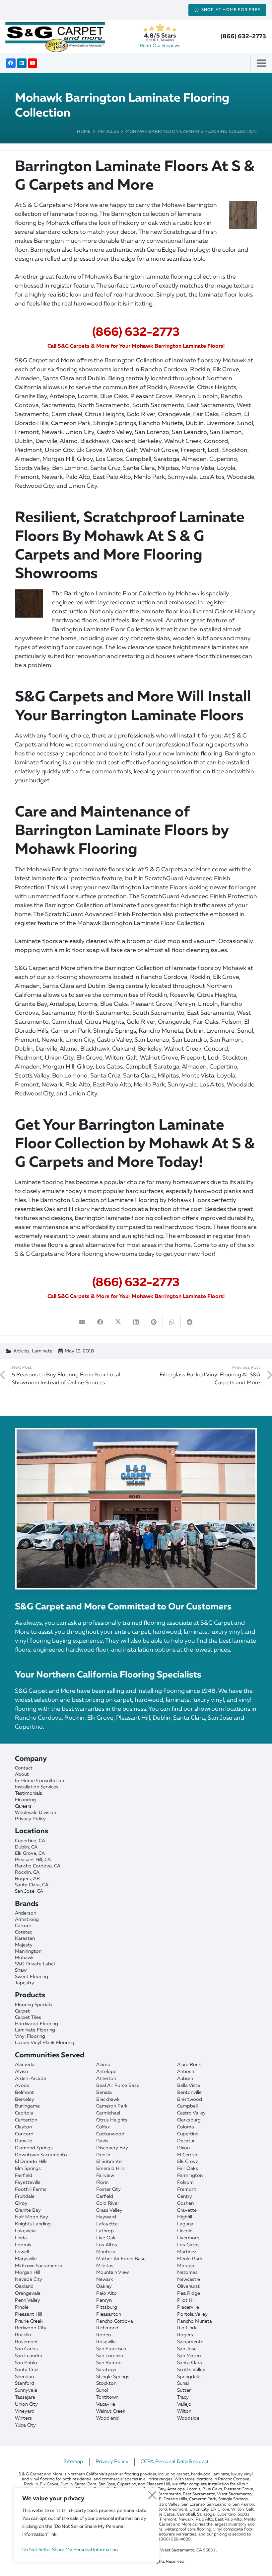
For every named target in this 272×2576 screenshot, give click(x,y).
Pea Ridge (189, 2293)
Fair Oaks (188, 2169)
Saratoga (106, 2370)
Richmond (107, 2328)
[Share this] (100, 1322)
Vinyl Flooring (30, 2036)
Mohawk (24, 1958)
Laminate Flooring (35, 2030)
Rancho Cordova (115, 2321)
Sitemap (73, 2462)
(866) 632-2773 (243, 37)
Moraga (186, 2266)
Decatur (186, 2141)
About (22, 1774)
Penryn (104, 2300)
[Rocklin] (136, 1873)
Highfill (185, 2217)
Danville (24, 2141)
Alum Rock (189, 2065)
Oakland (24, 2286)
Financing (25, 1800)
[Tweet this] (118, 1322)
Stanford (25, 2383)
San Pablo (26, 2363)
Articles (108, 132)
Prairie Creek (29, 2321)
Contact (24, 1768)
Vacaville (106, 2404)
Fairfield (24, 2176)
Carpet (22, 2011)
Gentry (185, 2196)
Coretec (24, 1932)
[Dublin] (136, 1847)
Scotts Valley (191, 2370)
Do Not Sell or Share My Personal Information (70, 2550)
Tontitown (107, 2397)
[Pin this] (154, 1322)
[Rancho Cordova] (136, 1866)
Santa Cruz (27, 2370)
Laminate (42, 1351)
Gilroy (21, 2203)
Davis (102, 2141)
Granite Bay (28, 2210)
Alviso (22, 2072)
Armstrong (27, 1920)
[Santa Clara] (136, 1885)
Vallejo (184, 2404)
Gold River (108, 2203)
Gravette (187, 2210)
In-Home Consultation (39, 1781)
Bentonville (189, 2093)
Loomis (23, 2245)
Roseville (106, 2342)
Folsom (185, 2183)
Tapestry (25, 1983)
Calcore (23, 1926)
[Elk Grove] (136, 1854)
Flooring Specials (34, 2005)
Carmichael (108, 2113)
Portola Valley (192, 2314)
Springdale (189, 2377)
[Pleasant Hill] (136, 1860)
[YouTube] (33, 63)
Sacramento (190, 2342)
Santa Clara (190, 2363)
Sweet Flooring (32, 1977)
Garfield (105, 2196)
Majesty (24, 1945)
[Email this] (82, 1322)
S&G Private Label (35, 1964)
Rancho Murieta (195, 2321)
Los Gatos (188, 2245)
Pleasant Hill (29, 2314)
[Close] (152, 2493)
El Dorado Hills (31, 2162)
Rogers (185, 2335)
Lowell (22, 2252)
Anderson (26, 1913)
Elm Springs (28, 2169)
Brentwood (190, 2100)
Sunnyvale (26, 2390)
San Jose (187, 2349)
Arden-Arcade (31, 2079)
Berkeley (25, 2100)
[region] (86, 2525)
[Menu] (264, 63)
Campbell (187, 2106)
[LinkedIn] (22, 63)
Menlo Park (190, 2259)
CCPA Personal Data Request (175, 2462)
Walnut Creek (111, 2411)
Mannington (28, 1951)
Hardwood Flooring (36, 2024)
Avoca (22, 2086)
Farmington (190, 2176)
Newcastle (189, 2279)
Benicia (104, 2093)
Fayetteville (28, 2183)
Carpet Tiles (28, 2018)
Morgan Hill (28, 2273)
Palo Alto (106, 2293)
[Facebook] (11, 63)
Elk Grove (188, 2162)
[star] (160, 28)
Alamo (103, 2065)
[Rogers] (136, 1879)
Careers (23, 1806)
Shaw (21, 1970)
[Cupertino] (136, 1841)
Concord (24, 2134)
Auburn (185, 2079)
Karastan (25, 1938)
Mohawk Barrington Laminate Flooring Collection (191, 132)
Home (84, 132)
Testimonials (29, 1793)
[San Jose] (136, 1891)
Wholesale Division (35, 1813)
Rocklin (23, 2335)
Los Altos (107, 2245)
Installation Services (37, 1787)
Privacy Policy (30, 1819)
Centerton (26, 2120)
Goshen (185, 2203)
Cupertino (188, 2134)
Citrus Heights (112, 2120)
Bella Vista (189, 2086)
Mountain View (112, 2273)
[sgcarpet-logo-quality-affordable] (55, 37)
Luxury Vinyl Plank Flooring (45, 2043)
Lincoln (185, 2231)
